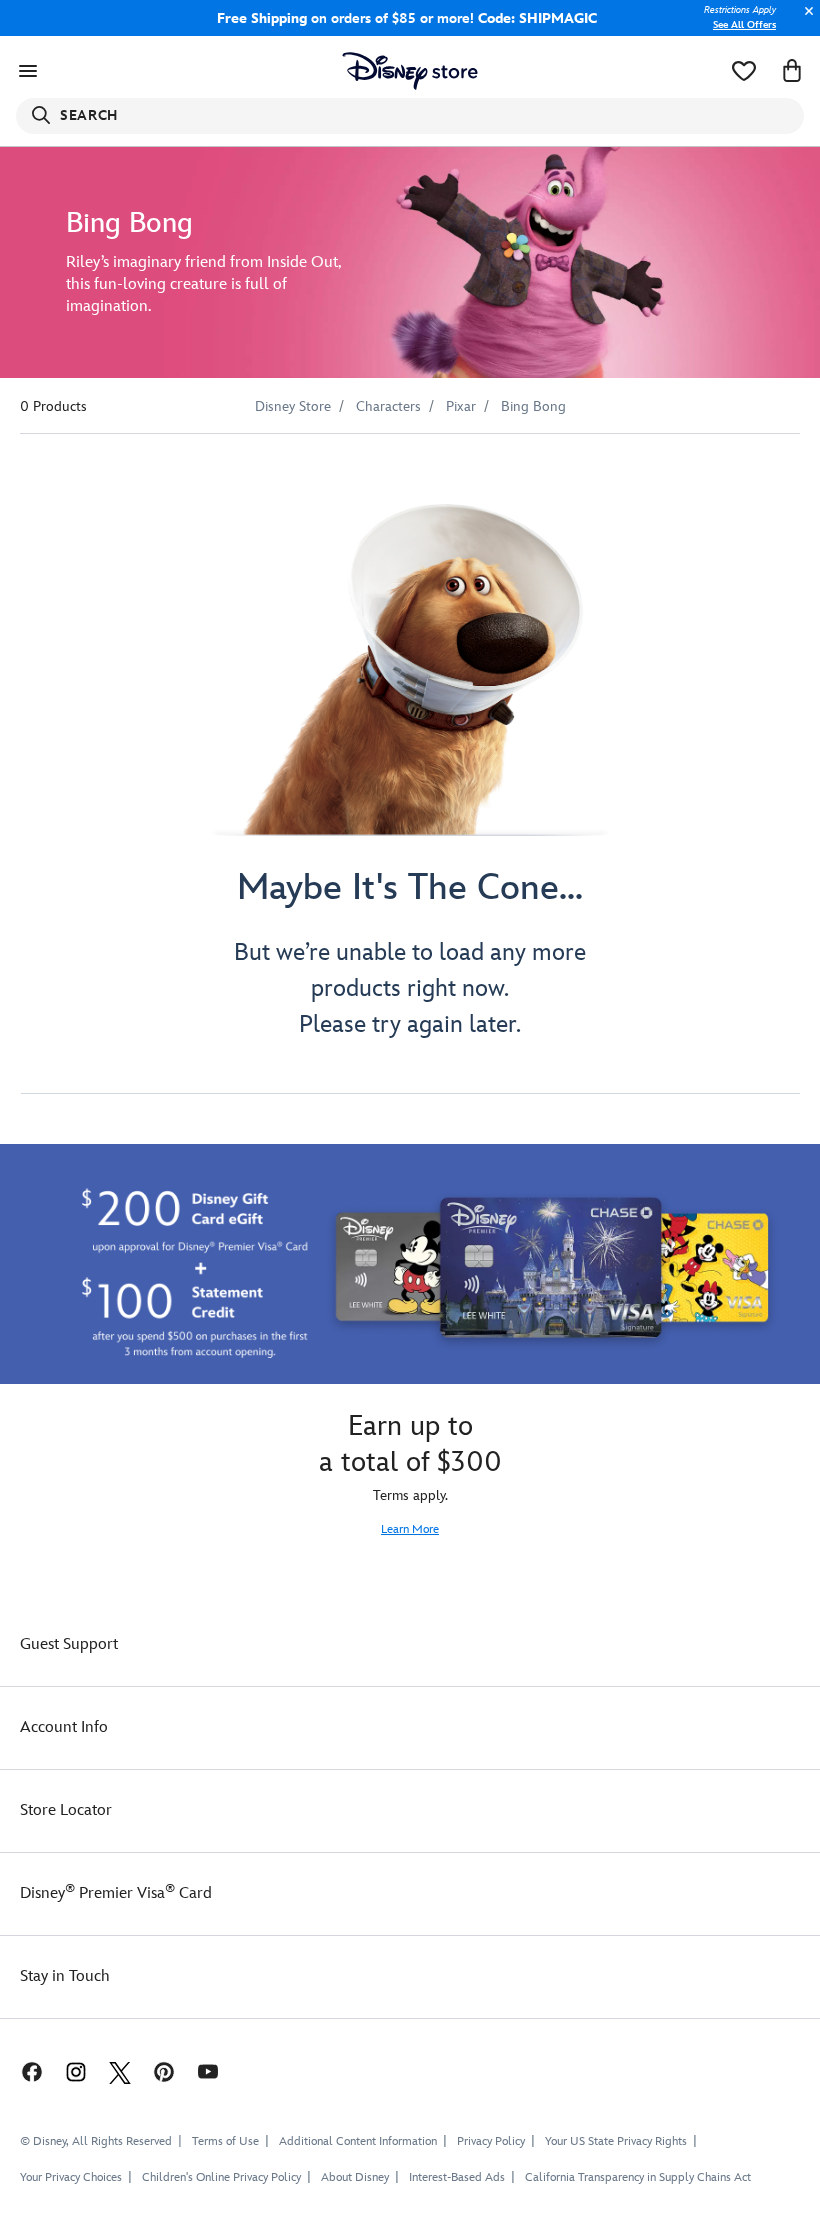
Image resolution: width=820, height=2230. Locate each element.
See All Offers (744, 25)
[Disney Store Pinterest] (164, 2070)
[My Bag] (792, 71)
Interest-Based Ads (457, 2177)
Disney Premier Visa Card (116, 1893)
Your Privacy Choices (71, 2178)
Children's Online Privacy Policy (221, 2177)
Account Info (64, 1727)
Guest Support (69, 1644)
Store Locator (66, 1810)
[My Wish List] (744, 71)
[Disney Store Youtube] (208, 2070)
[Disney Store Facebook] (22, 2070)
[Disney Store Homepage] (410, 71)
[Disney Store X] (120, 2070)
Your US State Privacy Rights (616, 2141)
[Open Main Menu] (28, 71)
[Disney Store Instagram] (76, 2070)
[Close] (804, 21)
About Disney (355, 2177)
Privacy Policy (491, 2141)
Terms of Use (225, 2141)
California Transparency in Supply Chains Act (638, 2177)
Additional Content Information (358, 2141)
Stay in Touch (65, 1976)
